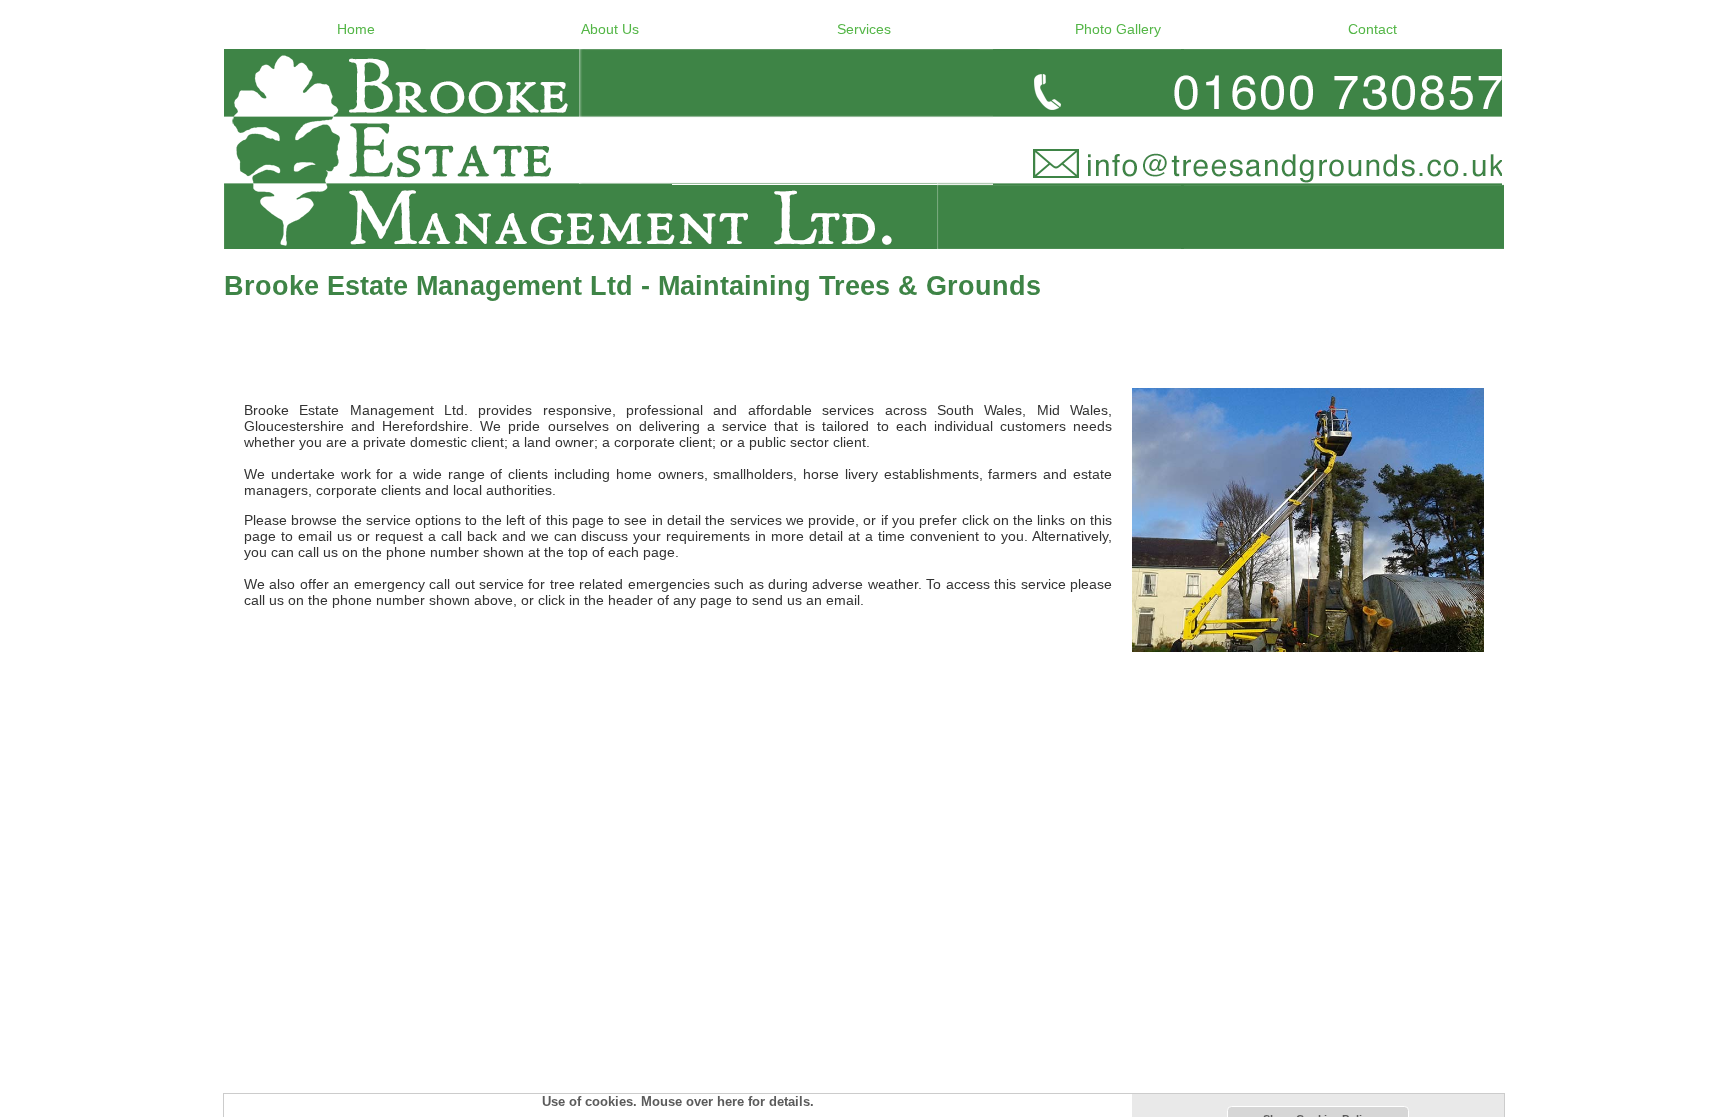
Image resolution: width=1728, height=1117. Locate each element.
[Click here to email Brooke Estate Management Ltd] (864, 149)
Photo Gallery (1118, 29)
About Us (610, 29)
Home (356, 29)
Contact (1372, 29)
